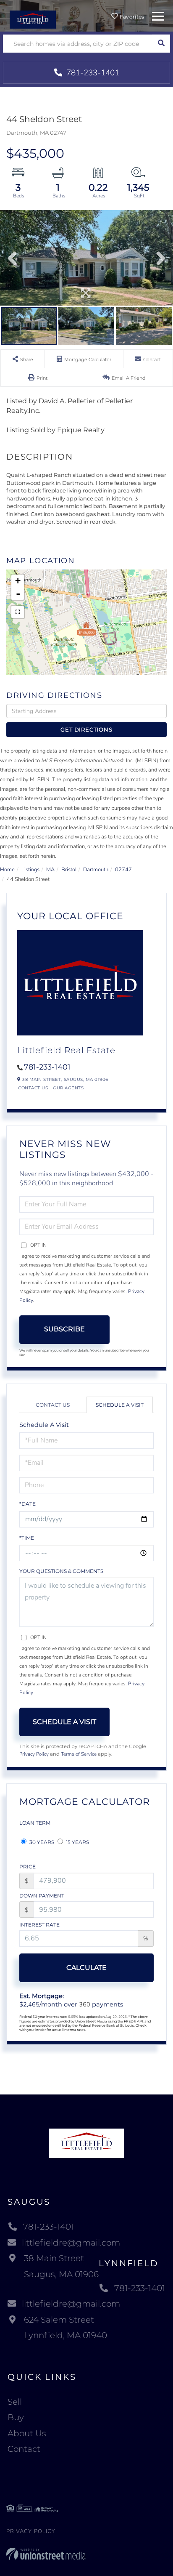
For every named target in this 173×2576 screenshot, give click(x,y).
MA (50, 870)
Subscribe (64, 1329)
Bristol (69, 870)
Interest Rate (39, 1925)
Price (28, 1867)
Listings (30, 870)
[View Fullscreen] (18, 612)
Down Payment (42, 1896)
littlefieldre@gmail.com (71, 2243)
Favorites (131, 17)
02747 (123, 870)
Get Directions (86, 729)
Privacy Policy (34, 1754)
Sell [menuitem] (15, 2402)
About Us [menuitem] (27, 2433)
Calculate (86, 1968)
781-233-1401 (92, 73)
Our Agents (68, 1088)
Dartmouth (96, 870)
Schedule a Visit (120, 1405)
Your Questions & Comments (61, 1571)
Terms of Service (79, 1754)
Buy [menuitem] (16, 2417)
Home (7, 870)
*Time (27, 1538)
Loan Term (35, 1823)
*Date (28, 1504)
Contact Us (33, 1088)
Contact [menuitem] (24, 2449)
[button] (161, 44)
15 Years (77, 1842)
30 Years (41, 1842)
